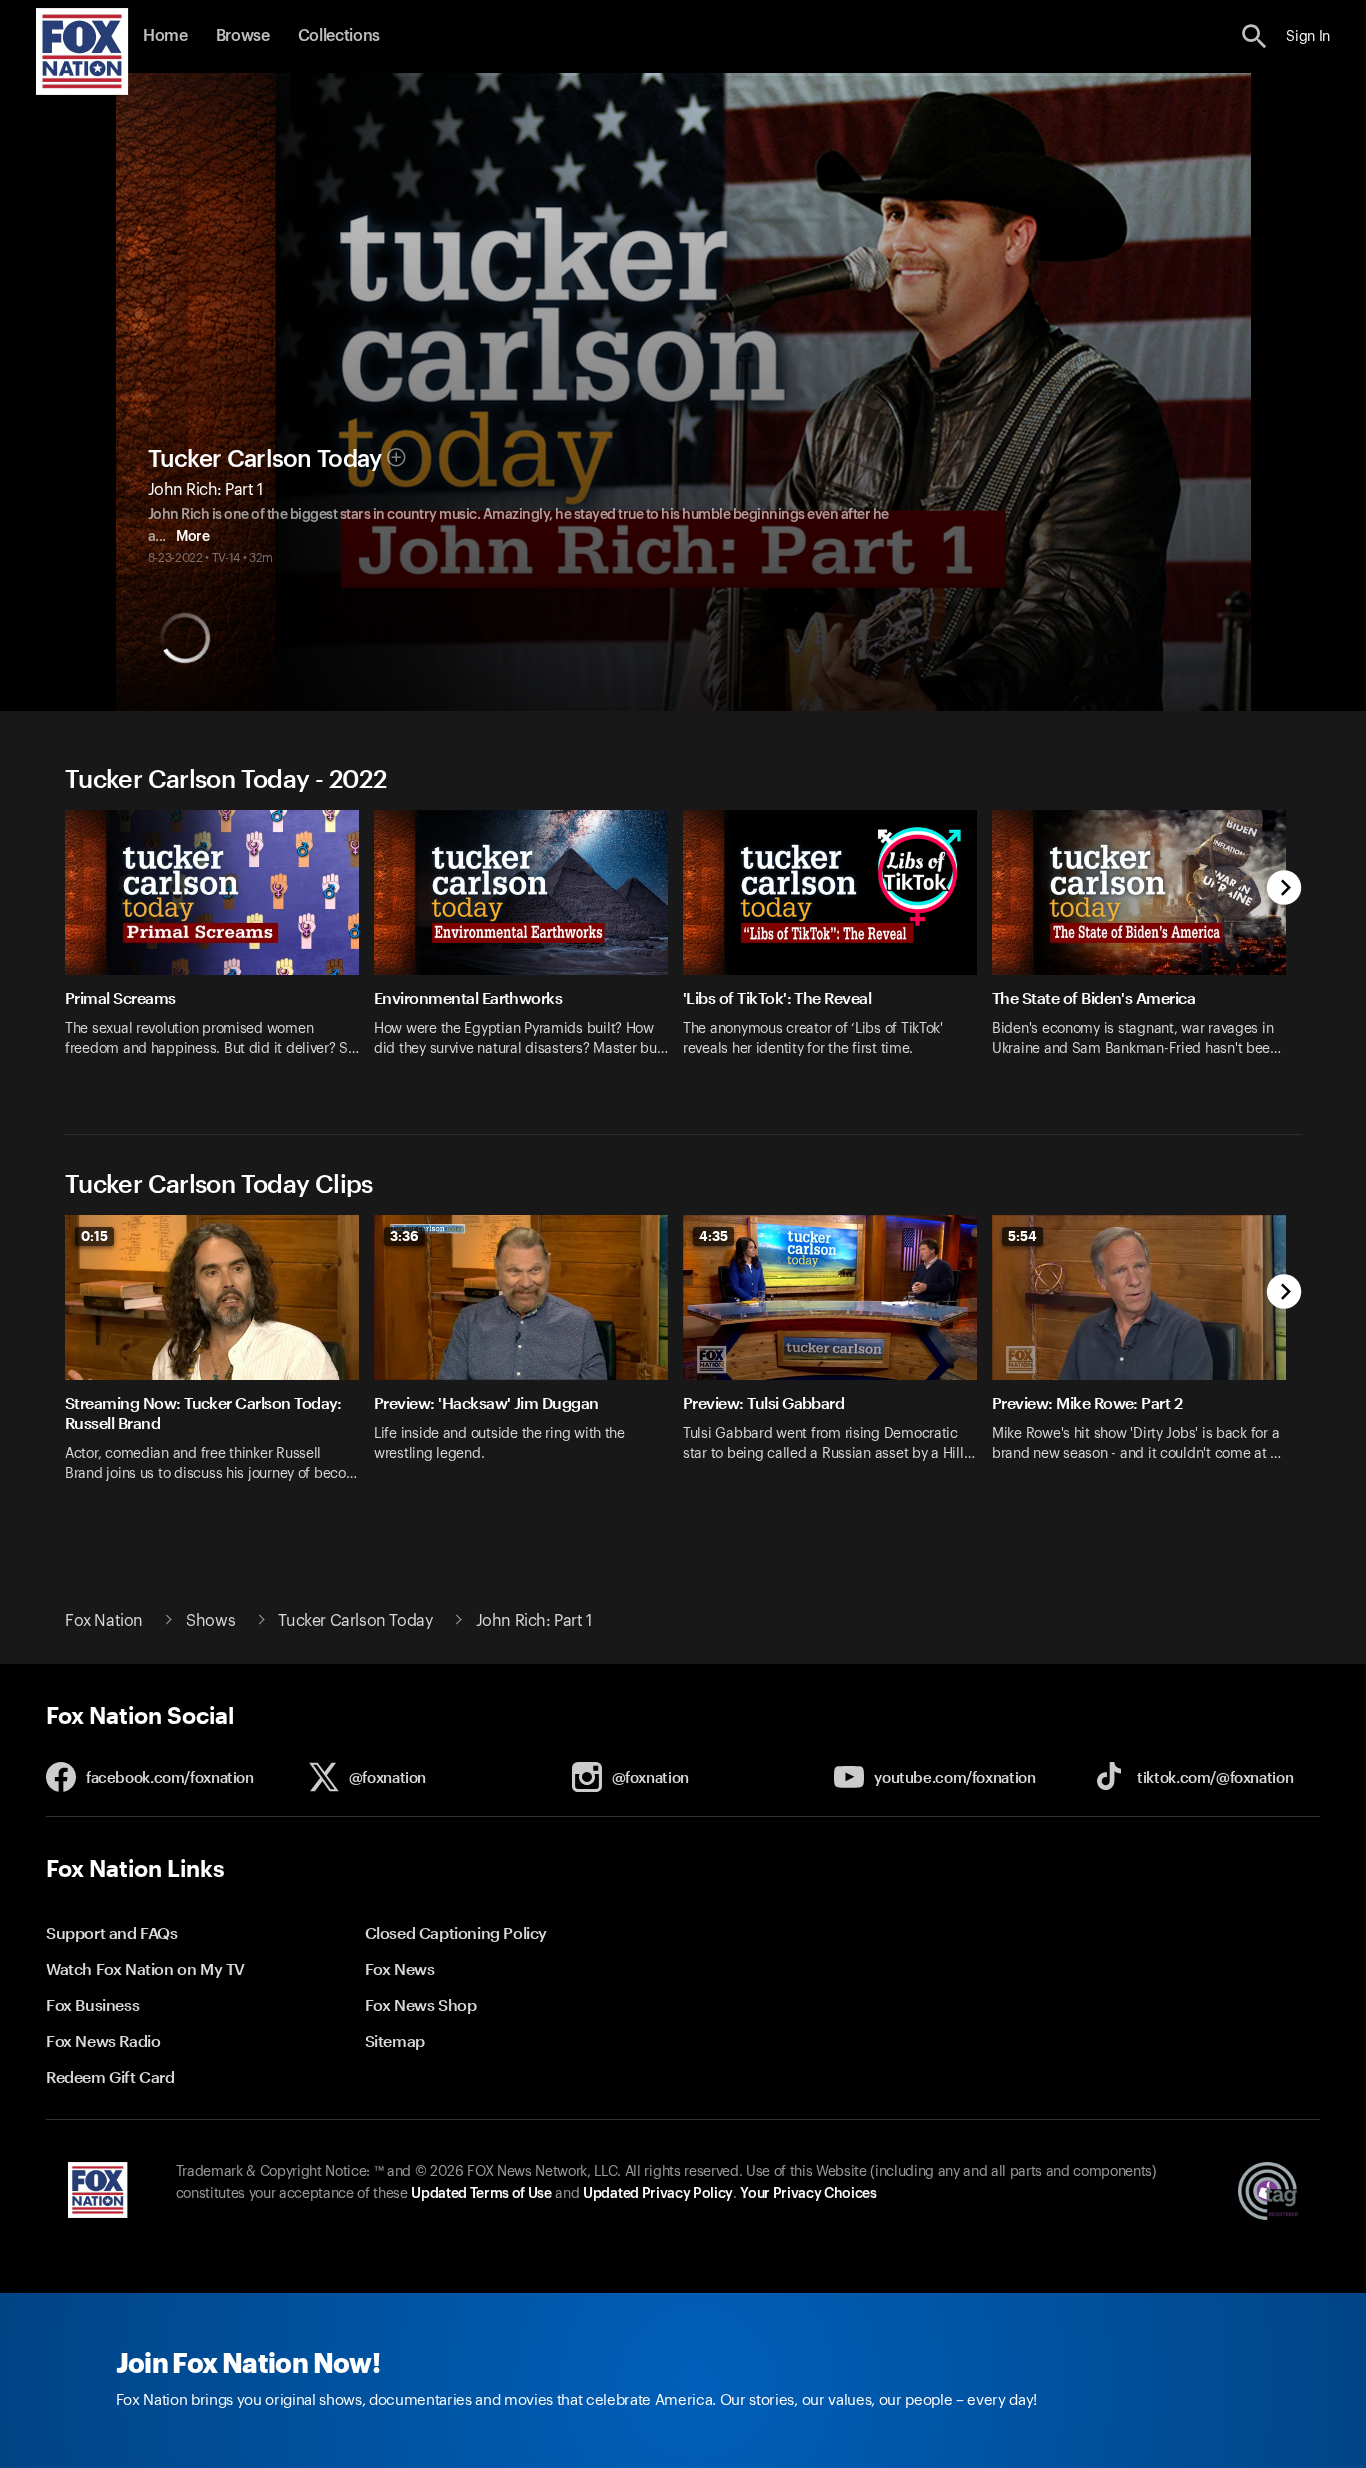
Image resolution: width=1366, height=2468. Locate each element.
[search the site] (1254, 36)
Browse (243, 36)
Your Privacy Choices (808, 2194)
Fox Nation (104, 1621)
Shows (210, 1621)
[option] (219, 946)
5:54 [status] (1022, 1236)
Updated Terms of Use (481, 2194)
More (192, 537)
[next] (1284, 889)
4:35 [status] (713, 1236)
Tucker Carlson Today (265, 459)
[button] (1254, 36)
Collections (339, 36)
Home (165, 36)
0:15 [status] (94, 1236)
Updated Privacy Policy (658, 2194)
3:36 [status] (404, 1236)
